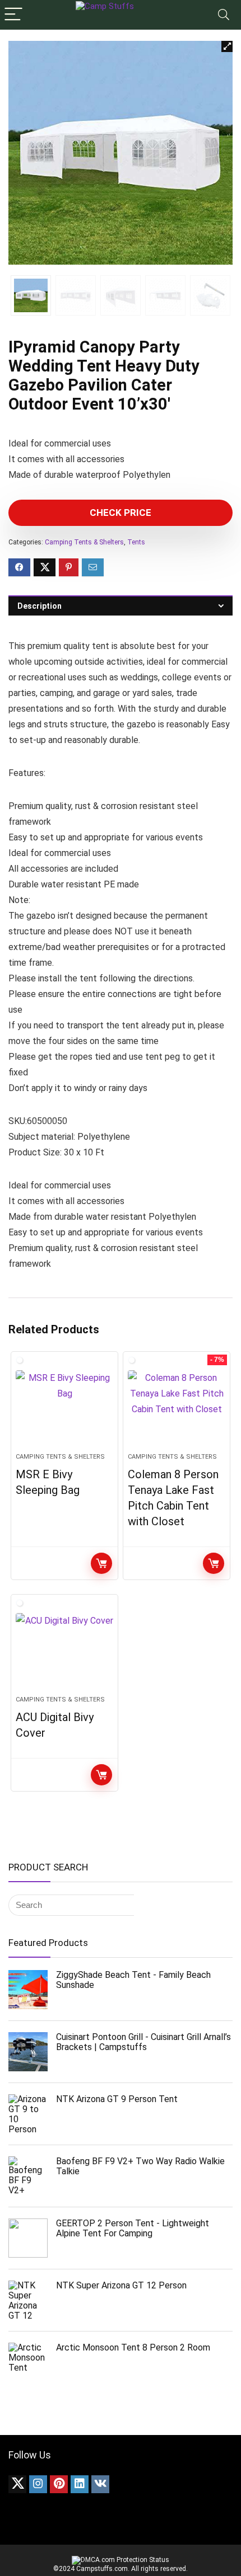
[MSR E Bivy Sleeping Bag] (64, 1407)
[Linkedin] (80, 2484)
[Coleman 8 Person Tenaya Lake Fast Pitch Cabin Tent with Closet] (177, 1407)
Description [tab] (40, 606)
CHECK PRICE (121, 513)
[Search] (224, 15)
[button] (227, 46)
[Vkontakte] (100, 2484)
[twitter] (17, 2484)
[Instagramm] (38, 2484)
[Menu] (13, 15)
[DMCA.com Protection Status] (121, 2560)
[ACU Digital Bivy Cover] (64, 1649)
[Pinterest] (59, 2484)
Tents (136, 542)
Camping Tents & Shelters (84, 542)
